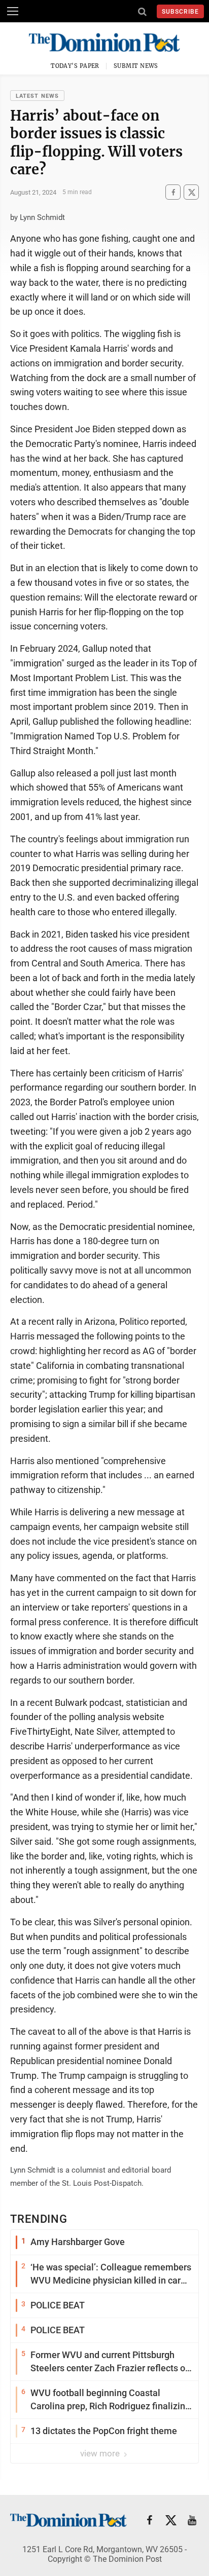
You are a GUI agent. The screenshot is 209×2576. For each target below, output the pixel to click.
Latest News (37, 96)
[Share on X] (191, 192)
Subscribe (180, 12)
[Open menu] (13, 11)
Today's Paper (75, 66)
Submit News (136, 66)
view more (101, 2453)
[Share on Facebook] (173, 192)
